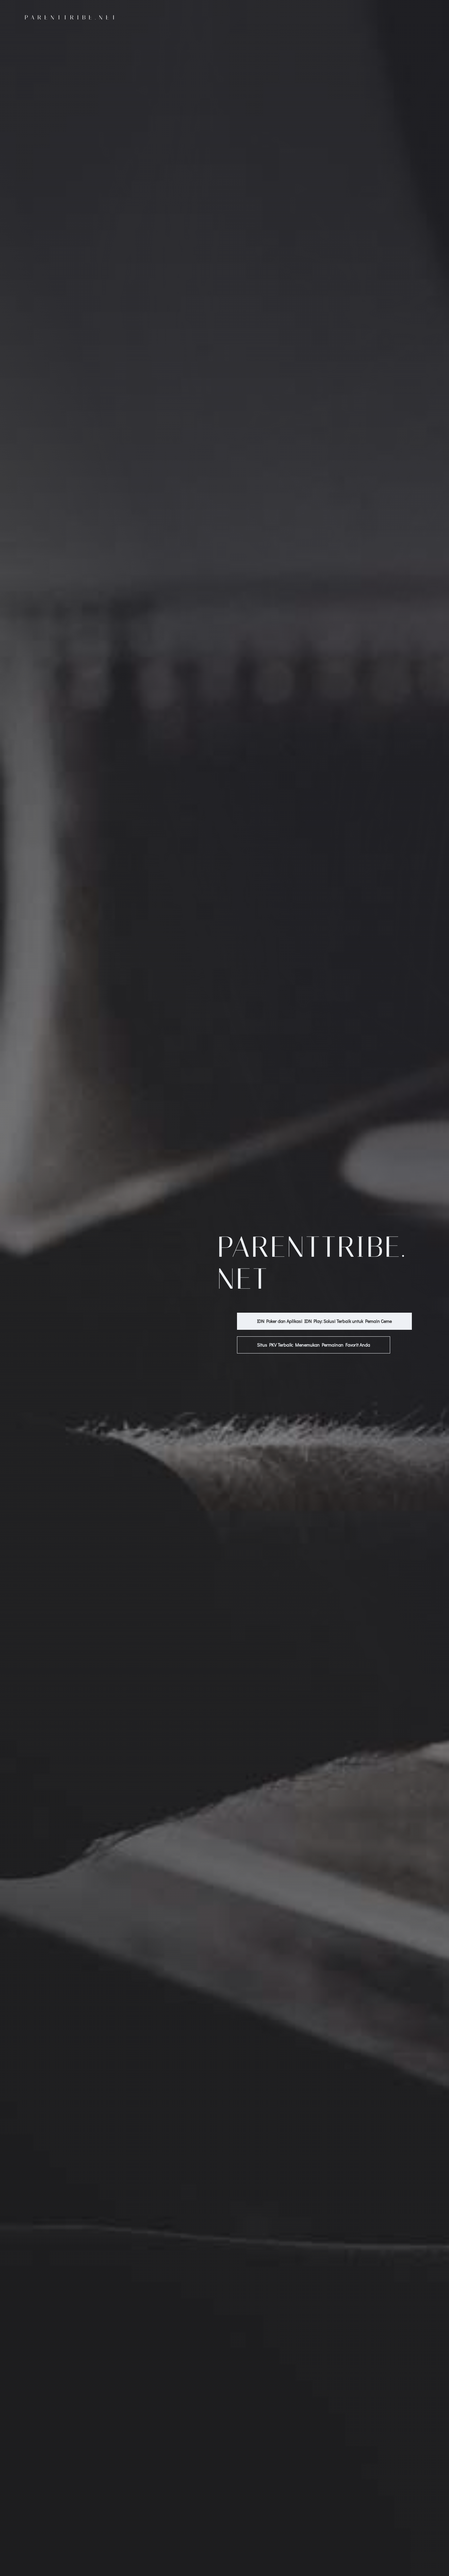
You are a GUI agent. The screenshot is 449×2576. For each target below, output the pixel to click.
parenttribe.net (71, 17)
